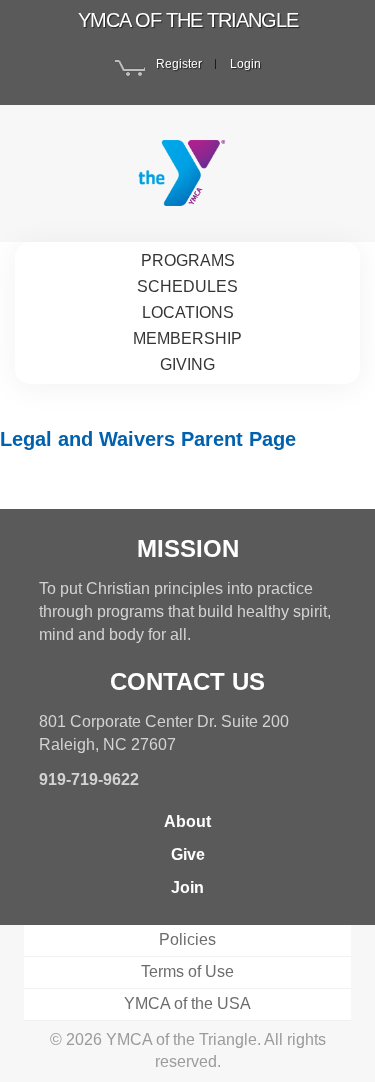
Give (188, 854)
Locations (188, 312)
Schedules (187, 286)
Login (245, 64)
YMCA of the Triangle (188, 20)
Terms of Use (187, 971)
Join (187, 887)
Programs (188, 260)
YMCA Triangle (187, 173)
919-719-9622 (89, 779)
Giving (187, 364)
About (187, 821)
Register (179, 64)
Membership (187, 338)
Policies (187, 939)
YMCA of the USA (187, 1003)
